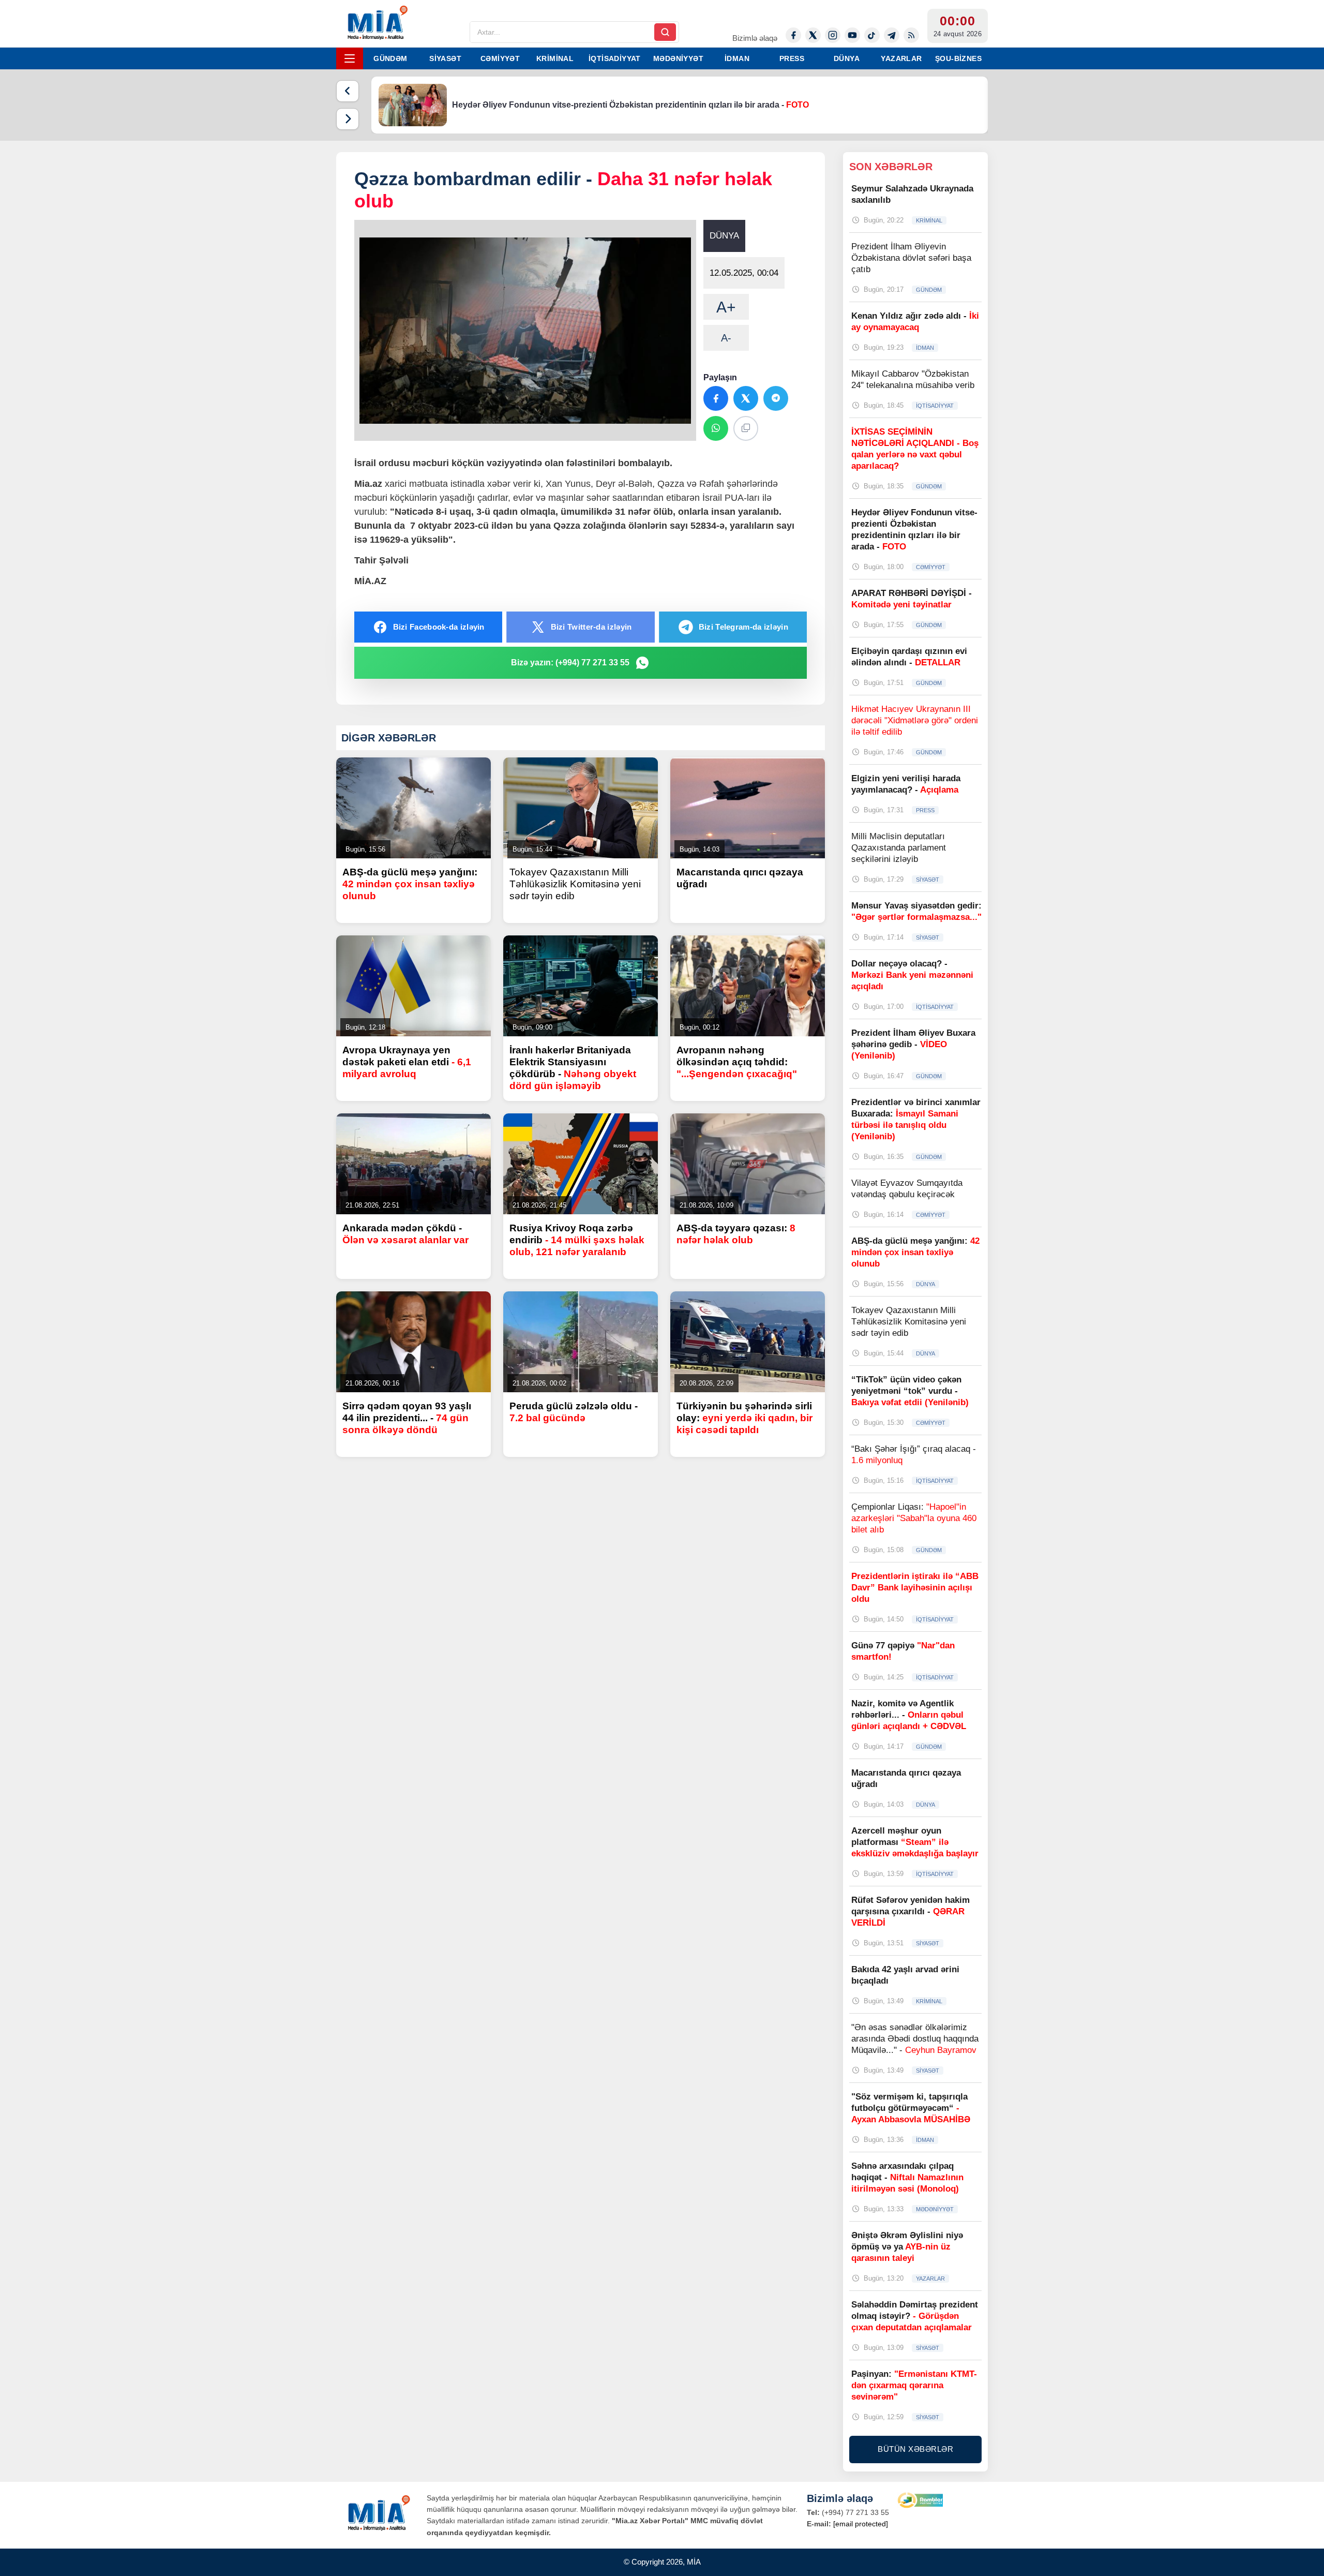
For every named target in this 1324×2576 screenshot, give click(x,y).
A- (726, 338)
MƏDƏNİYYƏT (678, 58)
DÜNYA (847, 58)
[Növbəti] (348, 119)
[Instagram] (833, 35)
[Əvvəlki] (348, 91)
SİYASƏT (445, 58)
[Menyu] (350, 58)
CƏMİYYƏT (500, 58)
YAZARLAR (901, 58)
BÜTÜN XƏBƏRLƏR (915, 2449)
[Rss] (911, 35)
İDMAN (737, 58)
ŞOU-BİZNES (958, 58)
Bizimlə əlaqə (755, 38)
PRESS (792, 58)
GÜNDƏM (390, 58)
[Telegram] (892, 35)
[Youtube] (852, 35)
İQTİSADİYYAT (615, 58)
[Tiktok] (872, 35)
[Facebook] (793, 35)
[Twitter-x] (813, 35)
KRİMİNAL (555, 58)
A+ (726, 307)
